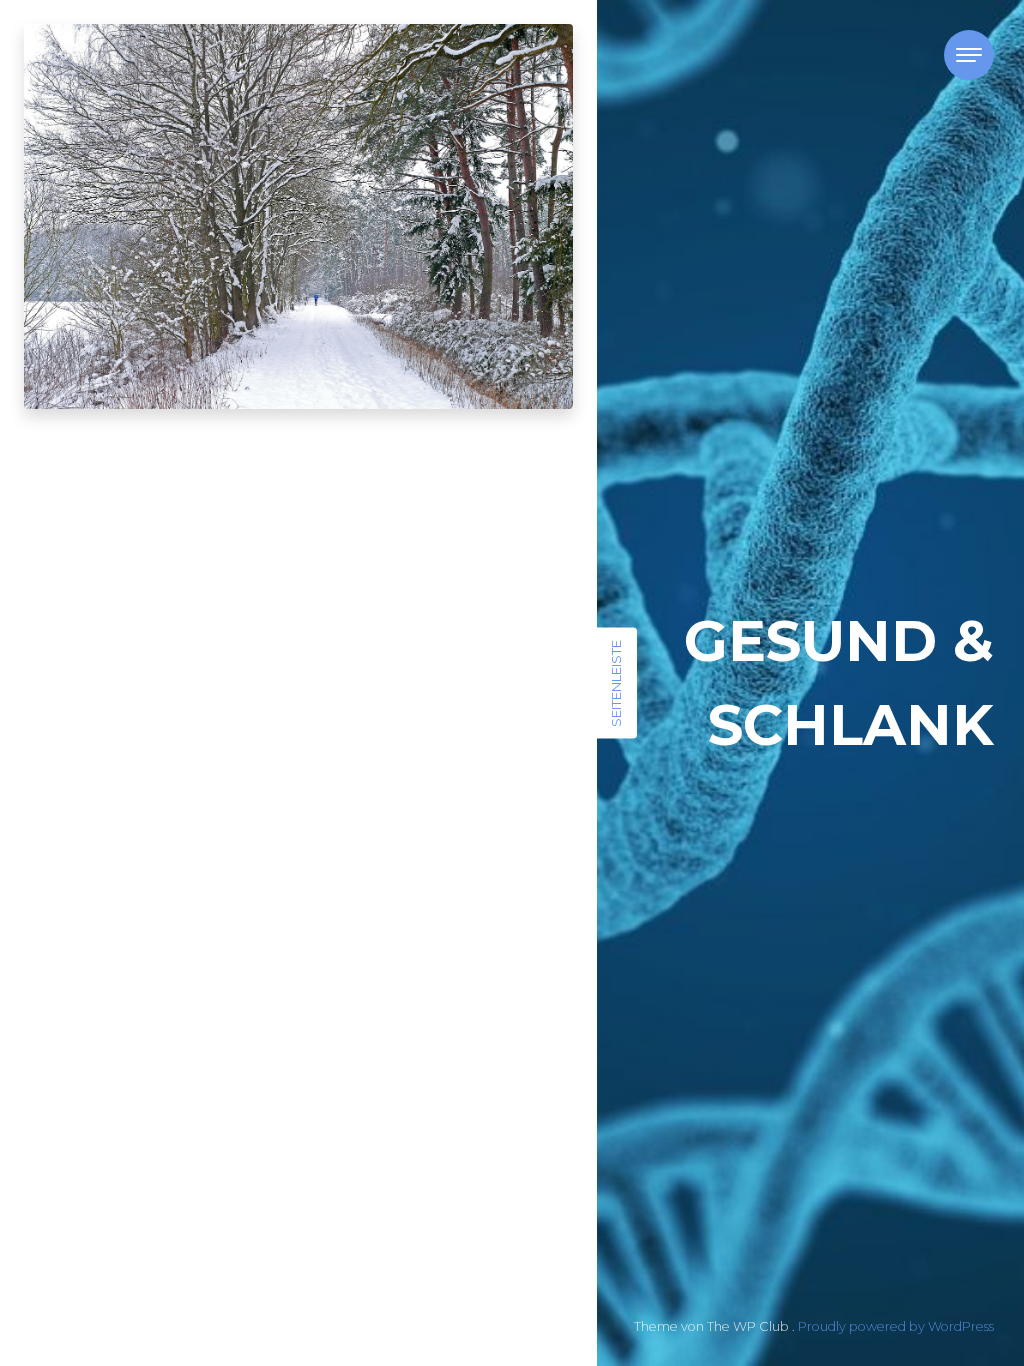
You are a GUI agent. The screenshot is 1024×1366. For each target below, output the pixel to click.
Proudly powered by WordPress (896, 1326)
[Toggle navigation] (969, 55)
